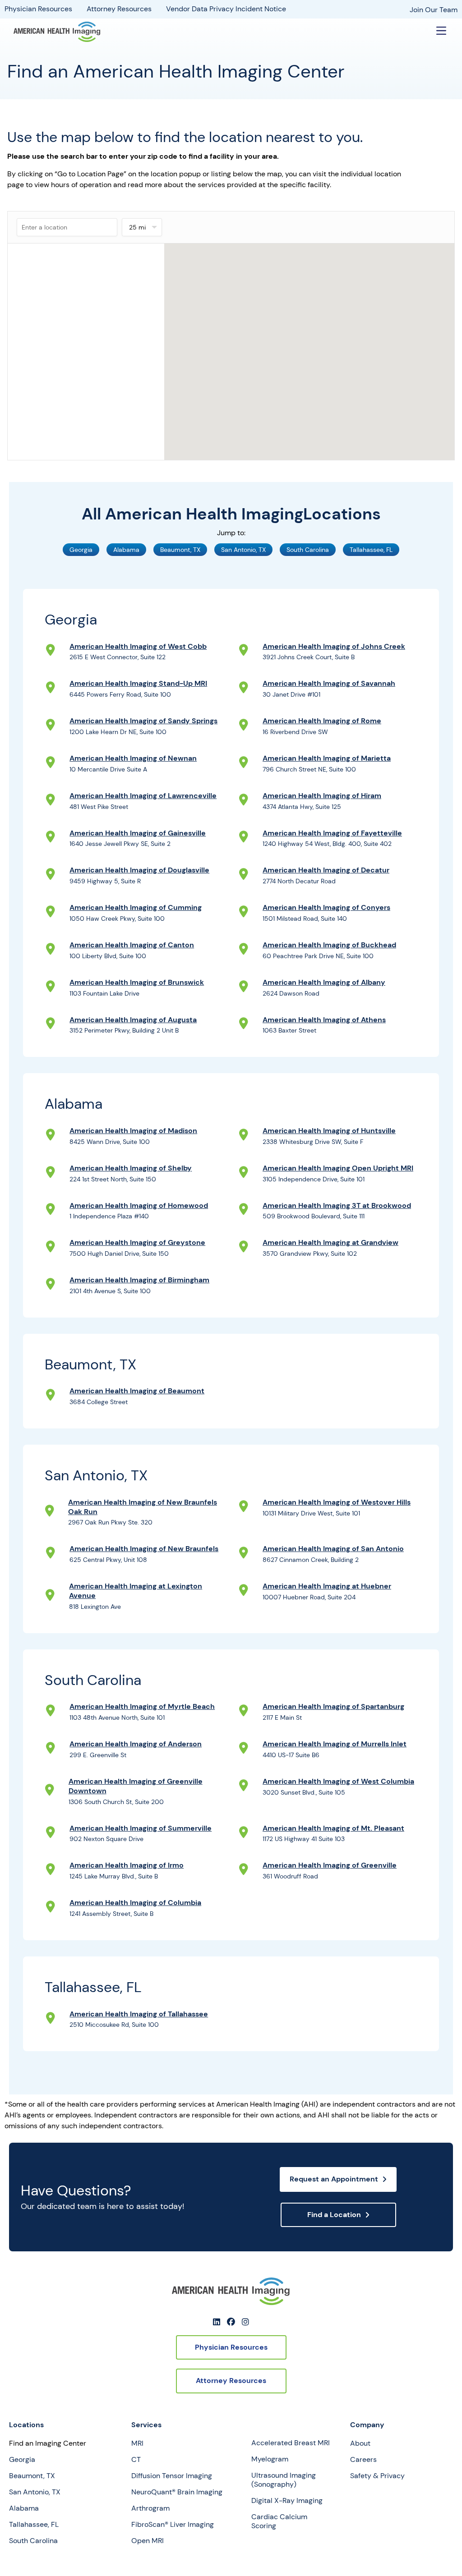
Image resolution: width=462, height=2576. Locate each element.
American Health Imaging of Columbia (135, 1903)
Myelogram (270, 2459)
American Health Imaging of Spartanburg (333, 1706)
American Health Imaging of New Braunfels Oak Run (143, 1507)
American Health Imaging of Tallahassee (139, 2014)
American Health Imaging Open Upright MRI (338, 1168)
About (360, 2443)
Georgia (22, 2460)
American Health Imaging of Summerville (141, 1828)
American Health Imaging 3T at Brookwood (337, 1205)
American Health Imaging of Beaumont (137, 1391)
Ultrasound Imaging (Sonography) (284, 2480)
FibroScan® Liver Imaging (173, 2525)
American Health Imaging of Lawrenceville (143, 796)
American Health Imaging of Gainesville (138, 833)
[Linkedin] (217, 2322)
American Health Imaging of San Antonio (333, 1549)
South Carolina (33, 2541)
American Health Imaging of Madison (133, 1131)
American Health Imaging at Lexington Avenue (136, 1591)
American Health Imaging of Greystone (137, 1242)
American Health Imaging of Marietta (327, 758)
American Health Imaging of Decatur (326, 870)
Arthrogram (150, 2508)
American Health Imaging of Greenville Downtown (136, 1786)
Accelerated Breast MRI (291, 2443)
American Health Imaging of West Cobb (138, 646)
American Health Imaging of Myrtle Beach (142, 1706)
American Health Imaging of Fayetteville (332, 833)
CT (136, 2460)
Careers (363, 2460)
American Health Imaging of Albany (324, 982)
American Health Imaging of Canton (132, 945)
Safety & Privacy (377, 2476)
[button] (441, 32)
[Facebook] (231, 2322)
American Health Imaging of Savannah (329, 683)
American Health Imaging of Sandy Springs (143, 721)
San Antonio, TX (35, 2492)
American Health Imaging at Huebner (327, 1586)
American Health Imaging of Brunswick (137, 982)
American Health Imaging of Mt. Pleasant (333, 1828)
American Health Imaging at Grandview (330, 1242)
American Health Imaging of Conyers (326, 907)
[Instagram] (245, 2322)
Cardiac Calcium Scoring (279, 2521)
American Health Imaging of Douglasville (139, 870)
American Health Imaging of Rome (322, 721)
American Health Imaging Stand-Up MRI (138, 683)
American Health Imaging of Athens (324, 1020)
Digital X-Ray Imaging (287, 2501)
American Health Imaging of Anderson (136, 1744)
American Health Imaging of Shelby (131, 1168)
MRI (137, 2443)
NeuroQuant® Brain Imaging (177, 2492)
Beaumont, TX (32, 2476)
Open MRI (148, 2541)
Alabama (24, 2508)
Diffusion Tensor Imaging (172, 2476)
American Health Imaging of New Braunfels (144, 1549)
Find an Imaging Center (48, 2443)
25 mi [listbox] (137, 227)
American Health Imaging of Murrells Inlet (335, 1744)
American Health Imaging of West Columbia (338, 1781)
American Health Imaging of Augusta (133, 1020)
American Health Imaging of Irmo (127, 1865)
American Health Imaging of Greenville (330, 1865)
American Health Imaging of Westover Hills (337, 1502)
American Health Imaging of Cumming (136, 907)
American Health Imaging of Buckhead (329, 945)
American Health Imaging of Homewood (139, 1205)
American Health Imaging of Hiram (322, 796)
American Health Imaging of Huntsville (329, 1131)
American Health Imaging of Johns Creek (334, 646)
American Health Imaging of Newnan (133, 758)
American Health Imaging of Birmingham (139, 1280)
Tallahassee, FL (34, 2525)
